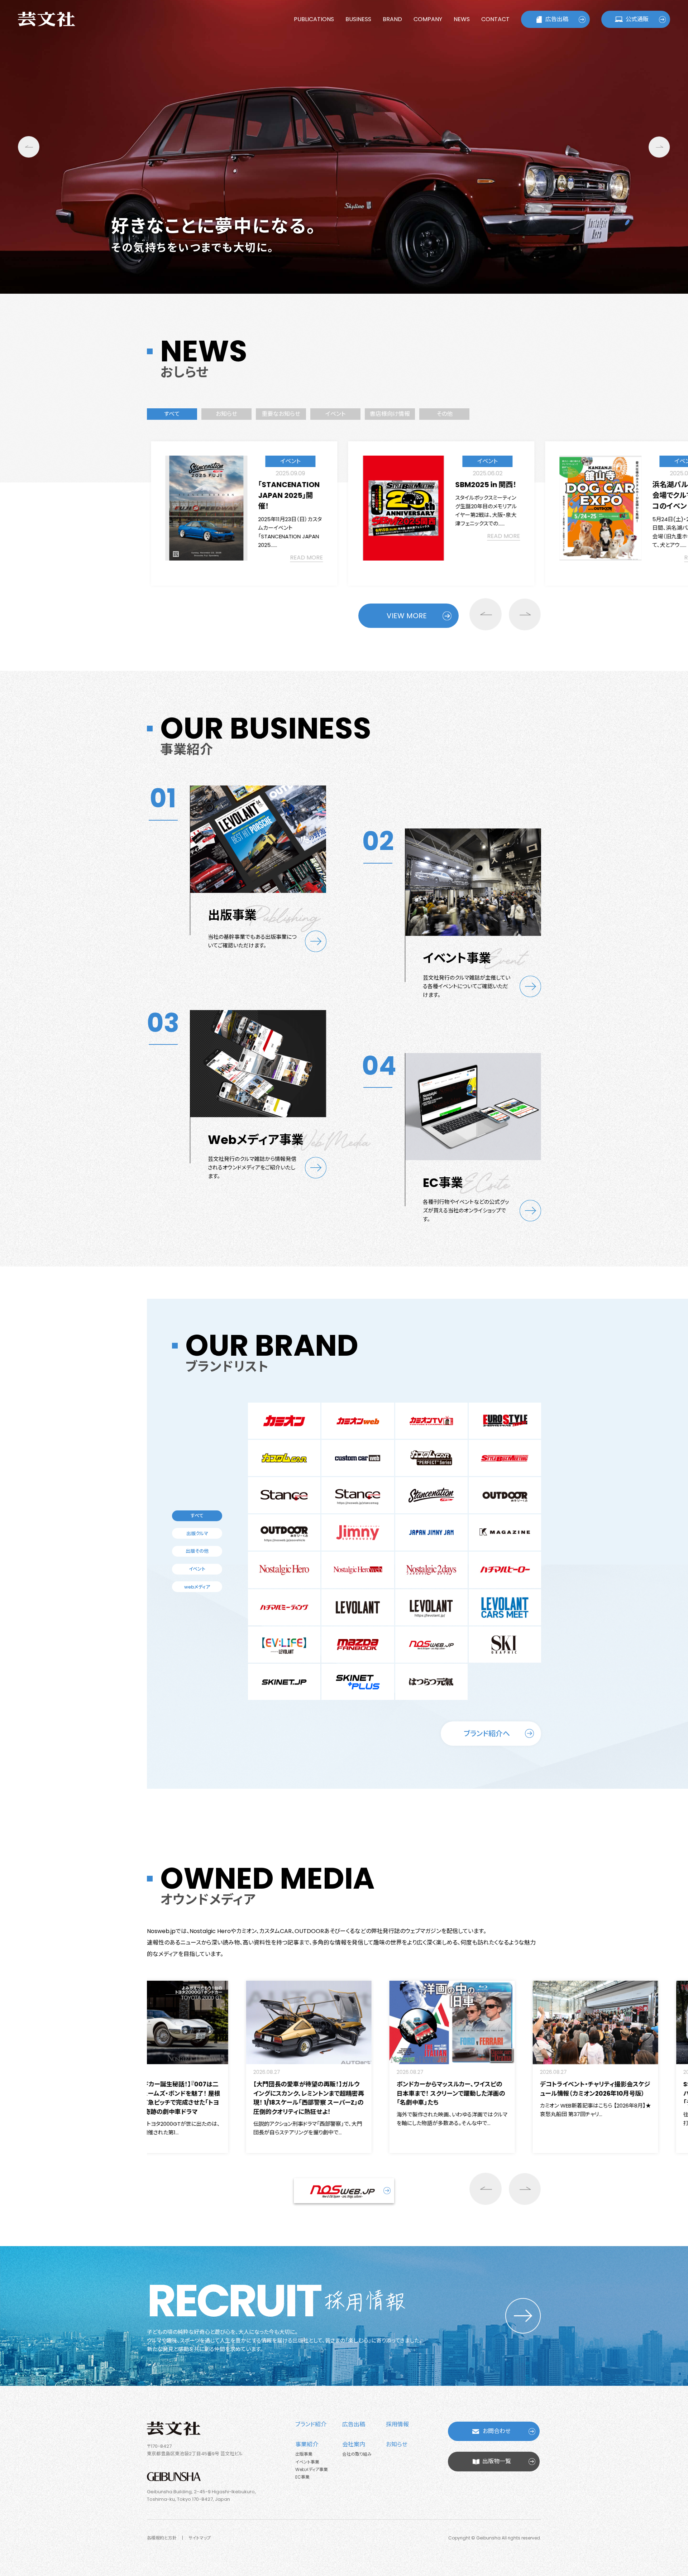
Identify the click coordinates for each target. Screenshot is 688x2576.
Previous (29, 147)
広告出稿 (557, 19)
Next (659, 147)
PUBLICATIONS (314, 19)
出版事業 (304, 2454)
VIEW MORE (407, 616)
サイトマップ (200, 2538)
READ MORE (306, 536)
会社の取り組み (357, 2454)
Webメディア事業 (312, 2469)
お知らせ (397, 2444)
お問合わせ (497, 2431)
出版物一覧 (497, 2461)
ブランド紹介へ (487, 1734)
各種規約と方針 (162, 2538)
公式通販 (637, 19)
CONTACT (495, 19)
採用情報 (397, 2424)
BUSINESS (358, 19)
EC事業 (302, 2477)
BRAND (392, 19)
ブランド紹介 (311, 2424)
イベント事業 (307, 2462)
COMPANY (428, 19)
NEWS (462, 19)
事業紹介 (307, 2444)
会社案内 (354, 2444)
